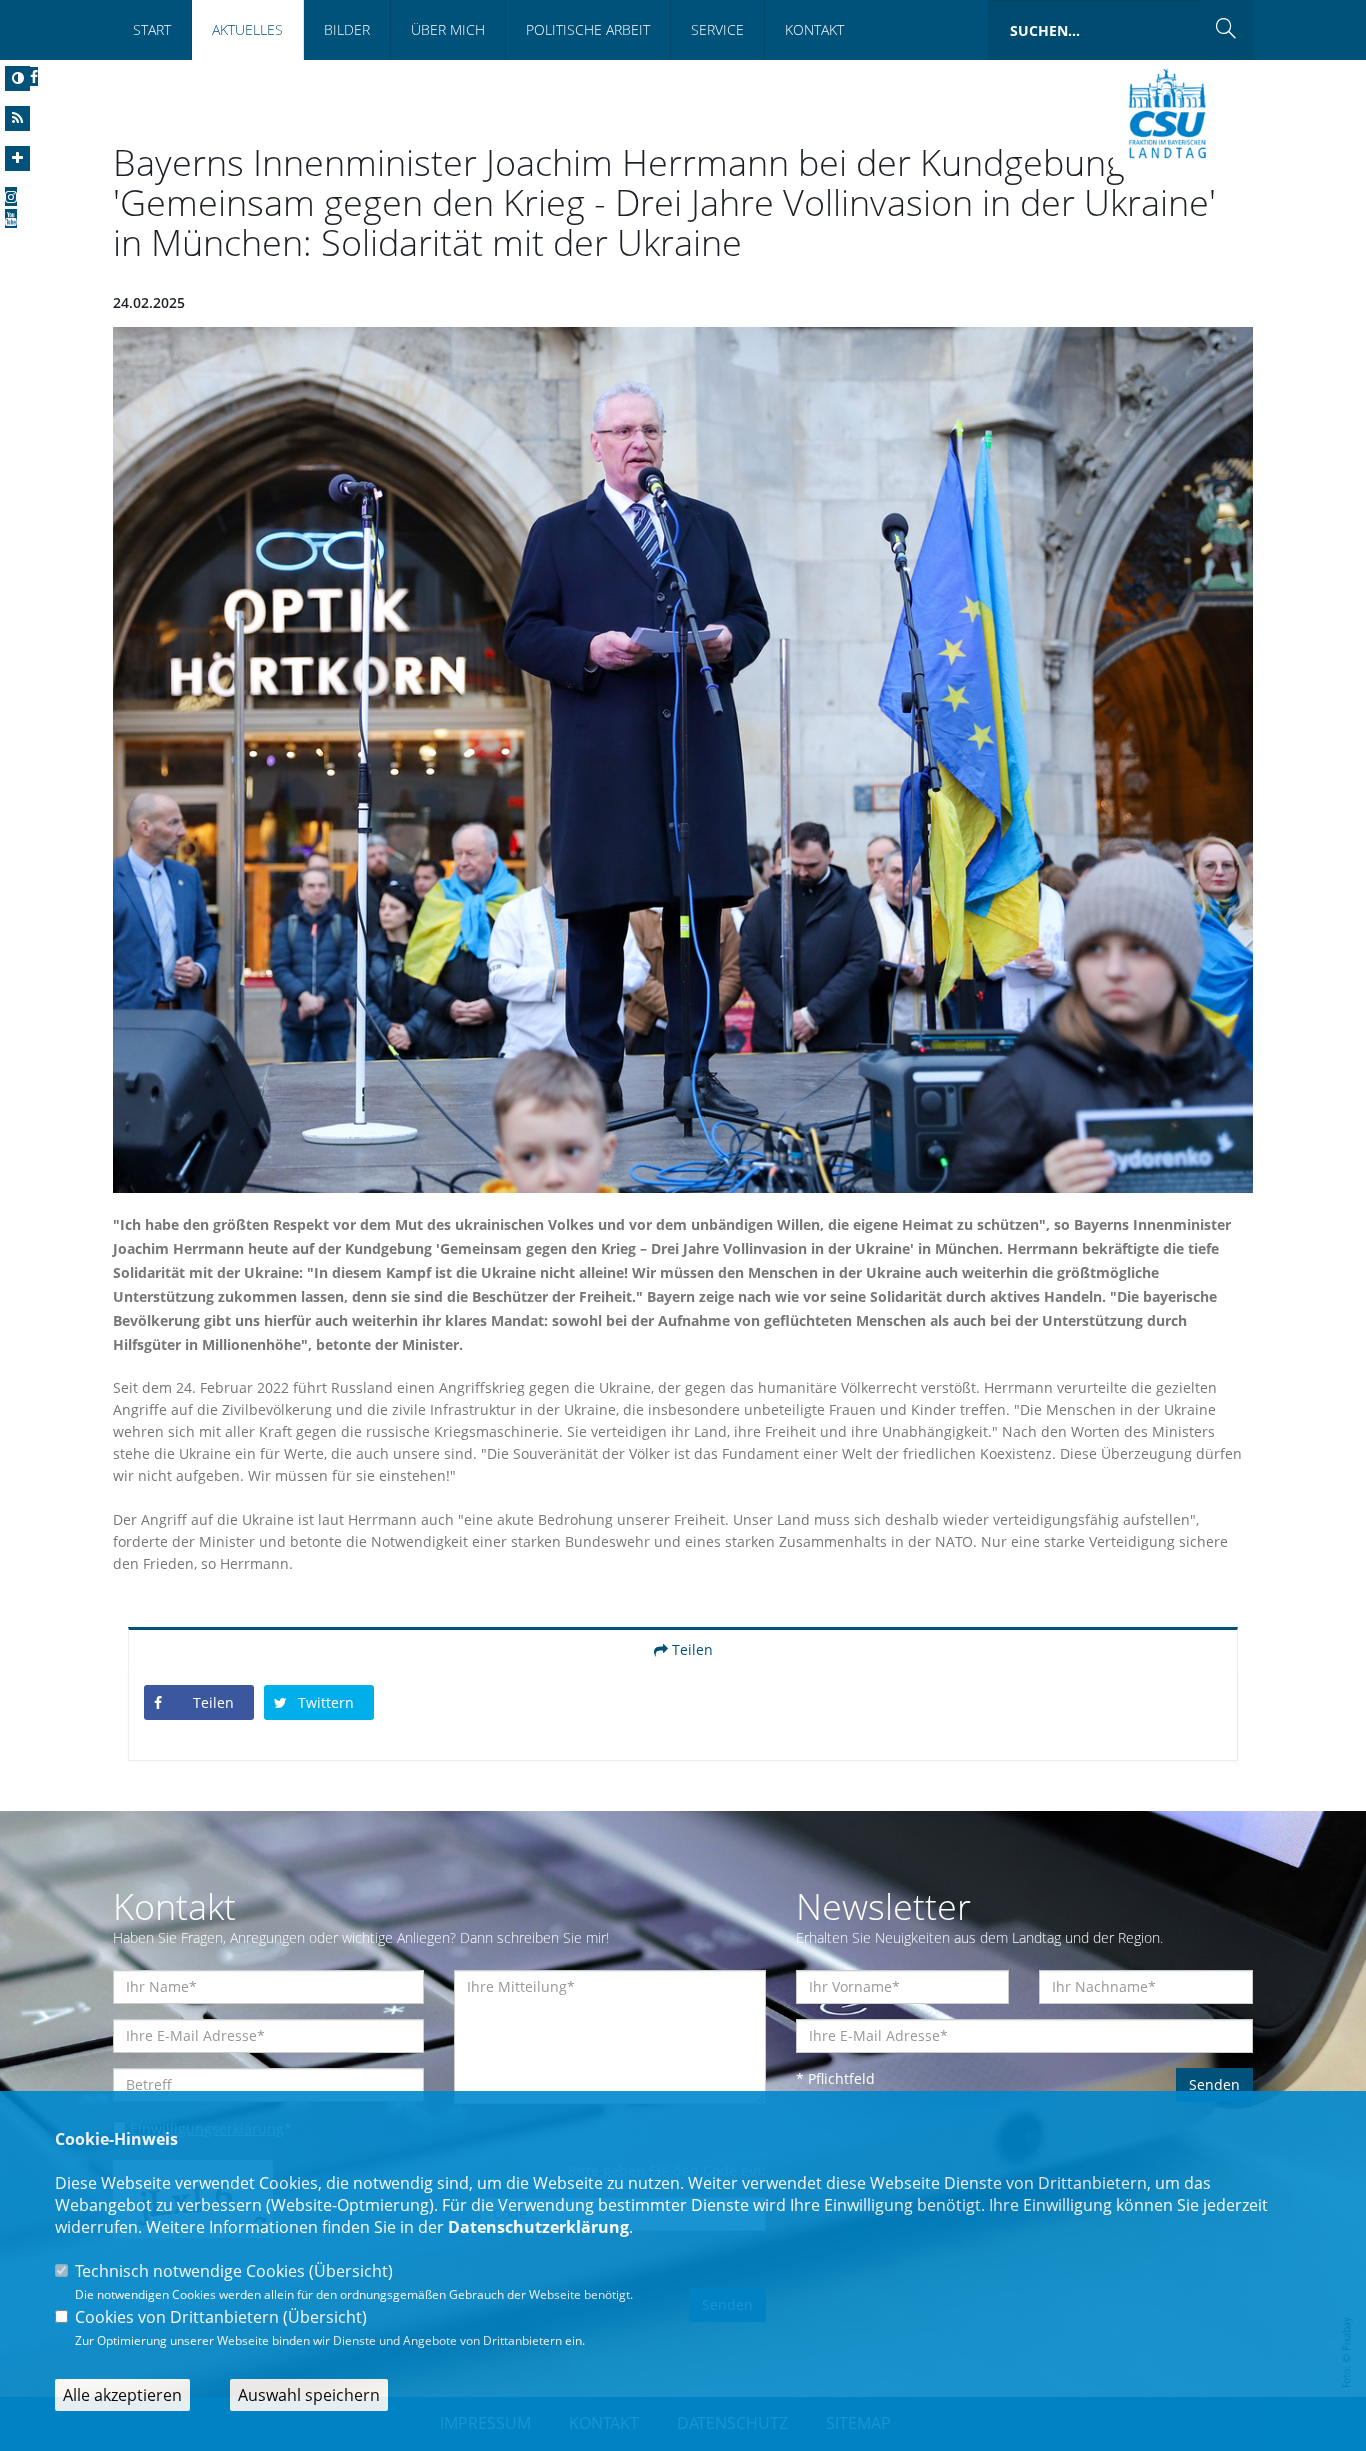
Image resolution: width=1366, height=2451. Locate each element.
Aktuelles (247, 29)
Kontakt (814, 29)
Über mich (448, 29)
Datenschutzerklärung (538, 2227)
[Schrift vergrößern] (17, 158)
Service (717, 29)
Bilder (347, 29)
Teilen (690, 1649)
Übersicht (351, 2271)
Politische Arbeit (588, 29)
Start (152, 29)
